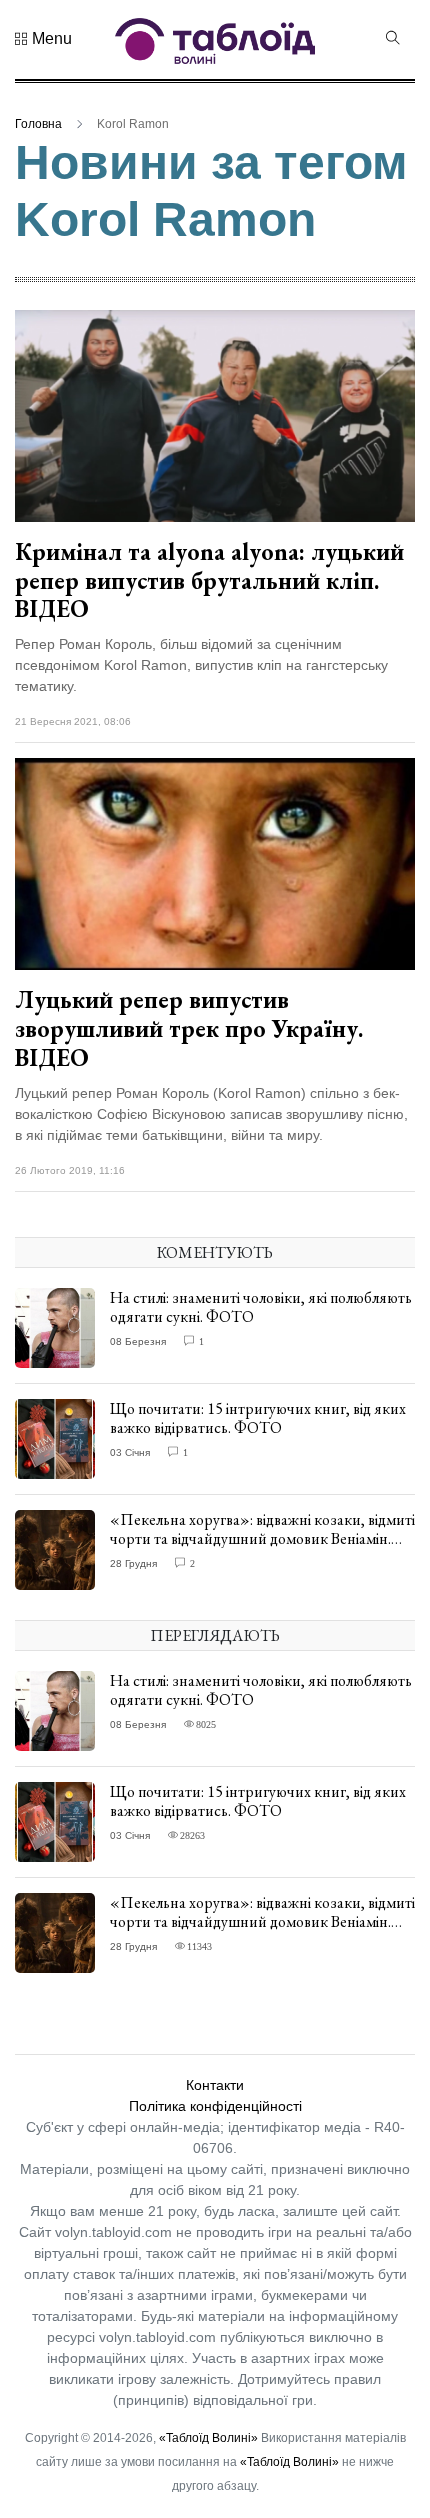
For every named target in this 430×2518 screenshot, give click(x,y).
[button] (43, 39)
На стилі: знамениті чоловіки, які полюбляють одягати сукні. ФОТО (261, 1307)
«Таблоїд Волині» (208, 2438)
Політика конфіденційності (215, 2106)
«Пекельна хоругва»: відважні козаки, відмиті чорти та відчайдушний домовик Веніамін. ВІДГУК (262, 1538)
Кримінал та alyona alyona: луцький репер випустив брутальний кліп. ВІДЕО (209, 580)
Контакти (215, 2085)
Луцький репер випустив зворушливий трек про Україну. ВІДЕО (189, 1028)
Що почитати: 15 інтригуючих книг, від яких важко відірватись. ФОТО (258, 1418)
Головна (38, 124)
